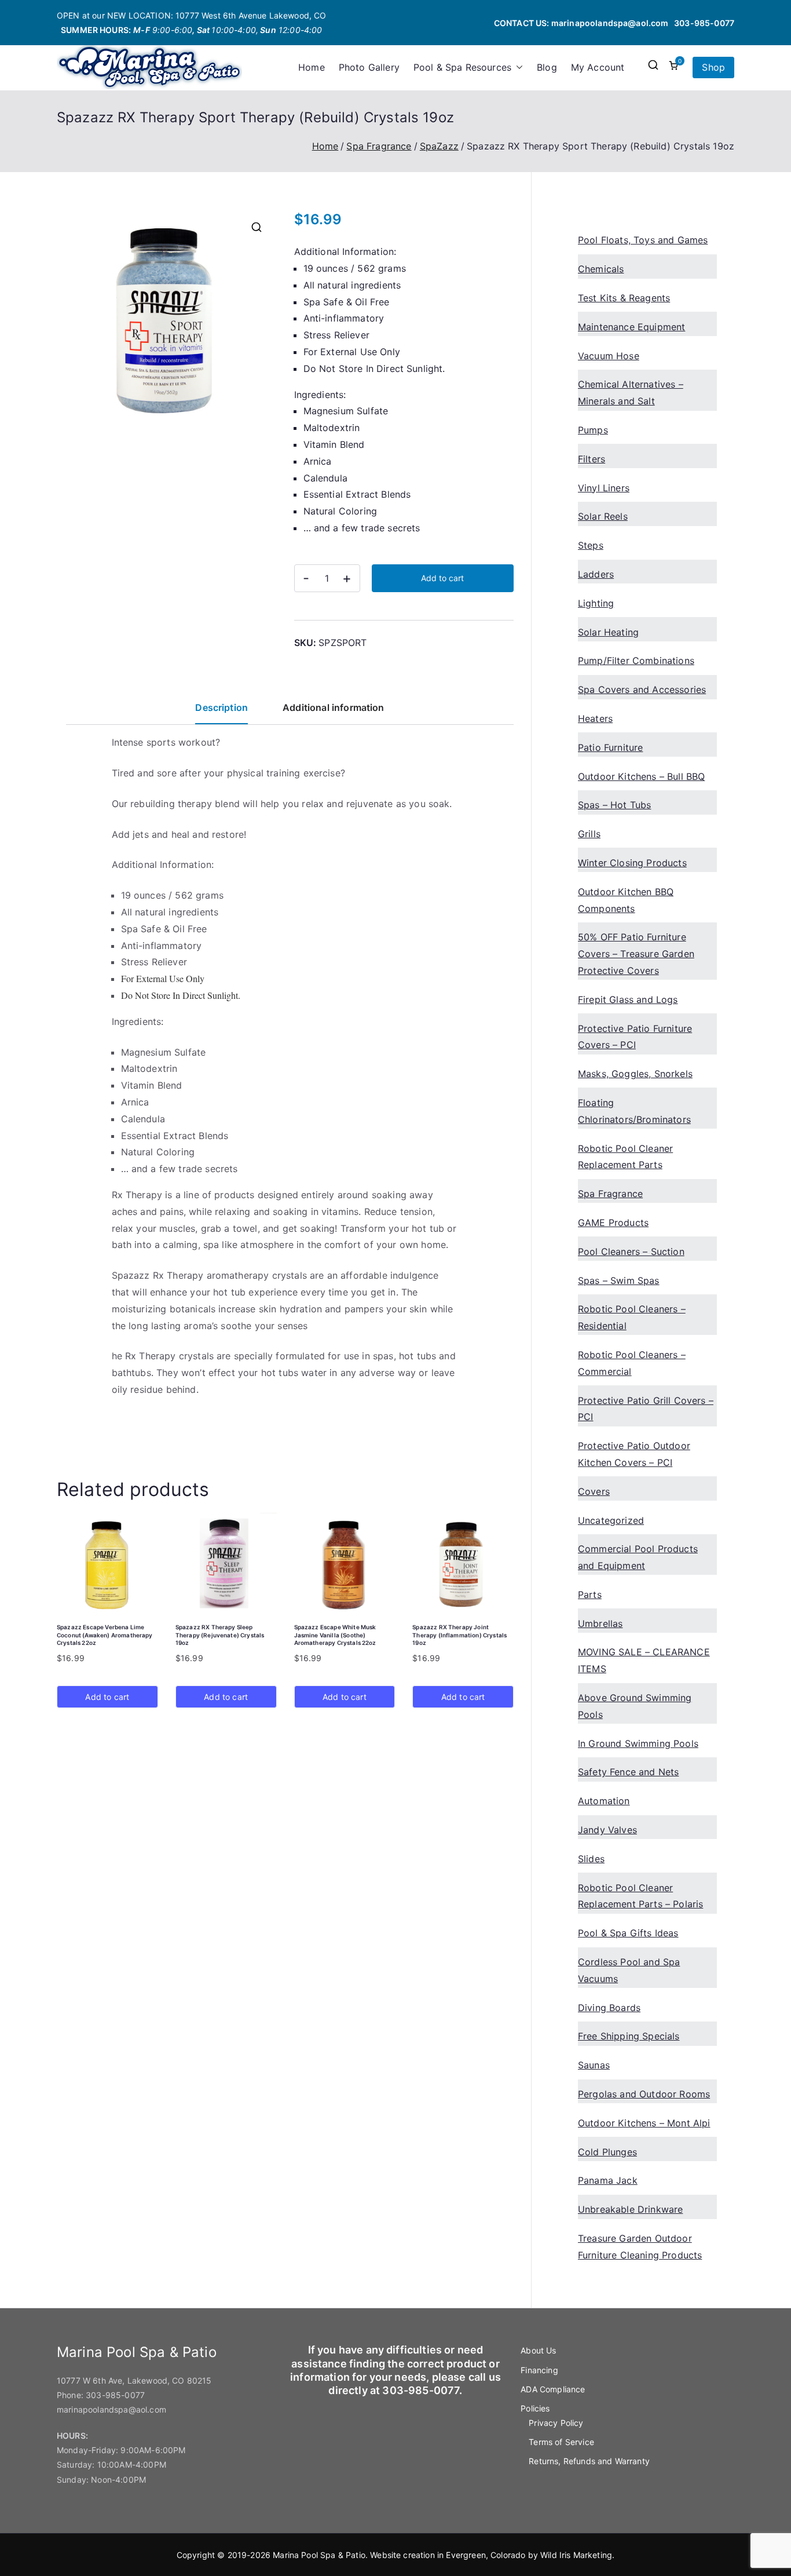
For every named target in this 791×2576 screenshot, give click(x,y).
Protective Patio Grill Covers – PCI (646, 1409)
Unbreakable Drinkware (630, 2209)
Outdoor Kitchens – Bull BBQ (641, 776)
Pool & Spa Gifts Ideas (628, 1933)
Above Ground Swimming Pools (635, 1706)
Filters (592, 459)
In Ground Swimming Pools (638, 1743)
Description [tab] (221, 707)
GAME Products (613, 1223)
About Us (538, 2350)
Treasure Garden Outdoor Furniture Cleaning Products (640, 2247)
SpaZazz (439, 146)
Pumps (593, 430)
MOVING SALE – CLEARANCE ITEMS (644, 1660)
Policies (535, 2408)
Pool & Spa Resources (462, 67)
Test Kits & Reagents (624, 298)
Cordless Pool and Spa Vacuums (629, 1970)
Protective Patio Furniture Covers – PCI (635, 1037)
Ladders (596, 574)
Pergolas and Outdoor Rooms (644, 2094)
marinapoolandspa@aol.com (610, 23)
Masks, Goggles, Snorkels (635, 1074)
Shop (713, 67)
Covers (594, 1491)
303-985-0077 (704, 23)
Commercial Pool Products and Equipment (638, 1557)
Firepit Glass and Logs (628, 999)
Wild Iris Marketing (576, 2555)
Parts (590, 1595)
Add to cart (442, 578)
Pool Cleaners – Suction (631, 1251)
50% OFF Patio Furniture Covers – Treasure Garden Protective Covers (636, 954)
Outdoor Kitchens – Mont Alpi (644, 2123)
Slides (591, 1859)
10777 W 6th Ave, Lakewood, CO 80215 (134, 2380)
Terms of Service (561, 2442)
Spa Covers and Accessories (642, 689)
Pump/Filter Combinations (636, 661)
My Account (598, 67)
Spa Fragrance (379, 146)
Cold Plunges (607, 2152)
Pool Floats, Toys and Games (643, 240)
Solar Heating (608, 632)
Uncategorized (611, 1520)
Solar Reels (603, 516)
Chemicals (601, 269)
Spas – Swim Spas (619, 1280)
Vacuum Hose (609, 356)
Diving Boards (609, 2008)
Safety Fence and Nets (628, 1772)
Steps (591, 545)
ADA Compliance (553, 2389)
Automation (604, 1801)
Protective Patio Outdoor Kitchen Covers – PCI (634, 1454)
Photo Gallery (369, 67)
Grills (589, 834)
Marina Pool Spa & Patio (319, 2555)
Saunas (594, 2065)
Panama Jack (608, 2180)
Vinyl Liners (604, 488)
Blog (547, 67)
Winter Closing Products (632, 863)
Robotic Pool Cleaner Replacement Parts (625, 1157)
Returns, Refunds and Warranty (589, 2461)
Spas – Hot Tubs (614, 805)
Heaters (595, 718)
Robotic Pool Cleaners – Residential (632, 1317)
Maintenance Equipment (631, 327)
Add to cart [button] (107, 1697)
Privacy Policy (556, 2423)
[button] (517, 67)
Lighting (596, 603)
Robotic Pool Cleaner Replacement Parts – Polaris (640, 1896)
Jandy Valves (607, 1830)
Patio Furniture (610, 747)
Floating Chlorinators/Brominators (634, 1111)
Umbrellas (600, 1623)
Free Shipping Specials (629, 2036)
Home (312, 67)
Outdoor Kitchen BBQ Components (626, 900)
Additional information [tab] (334, 707)
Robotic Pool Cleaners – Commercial (632, 1363)
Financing (539, 2370)
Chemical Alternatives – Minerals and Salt (631, 393)
